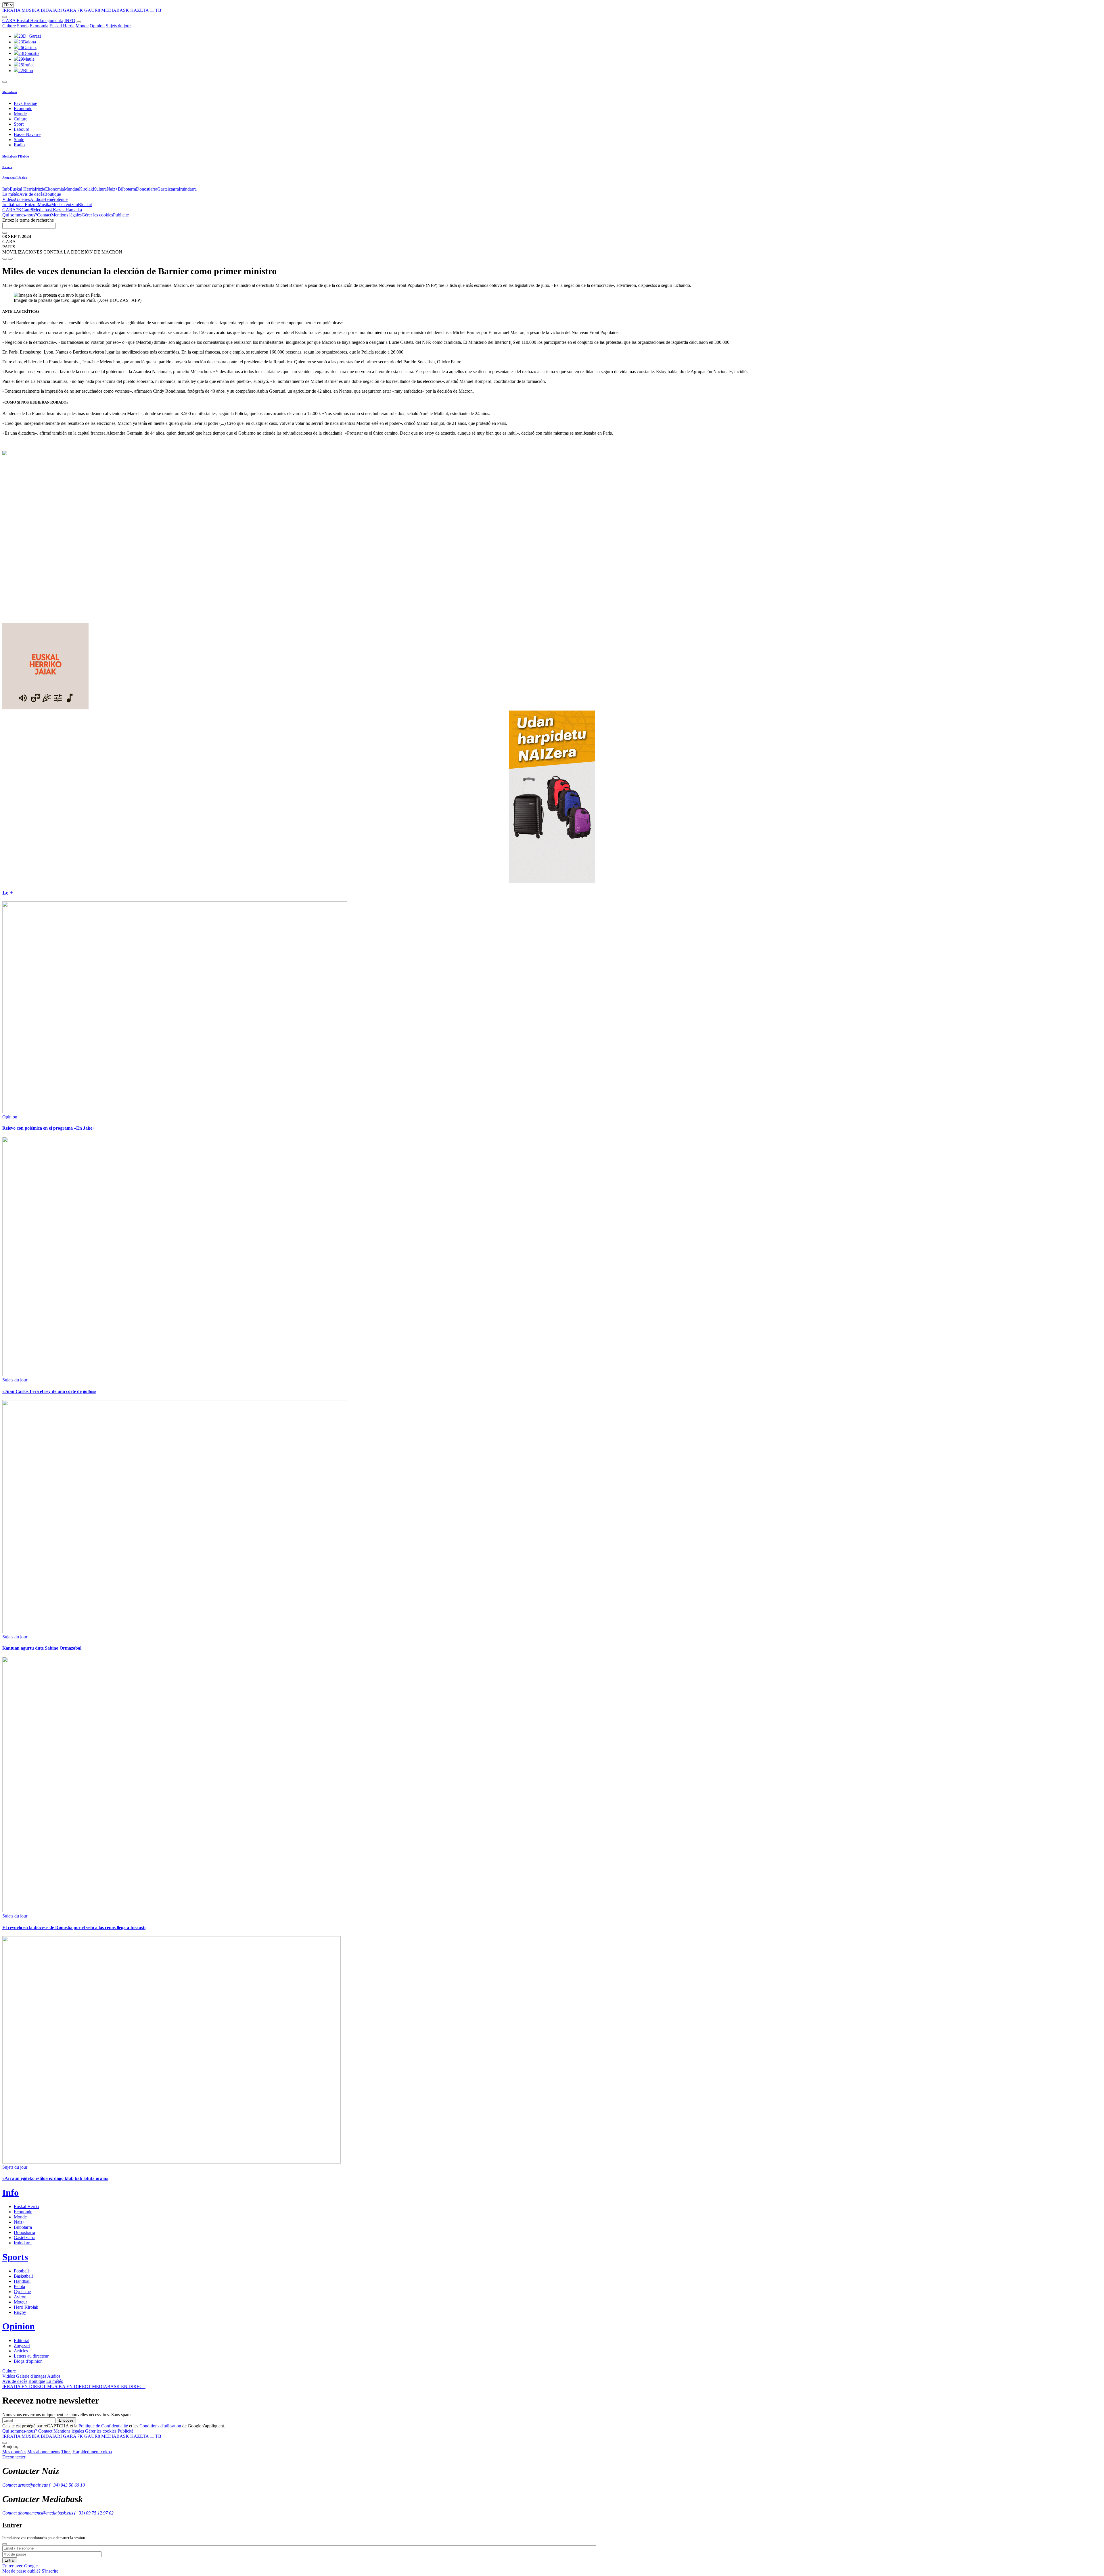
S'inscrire (50, 2571)
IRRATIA (11, 10)
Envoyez (66, 2420)
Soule (19, 140)
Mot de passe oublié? (21, 2571)
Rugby (20, 2312)
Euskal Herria (62, 26)
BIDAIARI (51, 10)
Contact (44, 215)
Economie (23, 109)
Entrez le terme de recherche (28, 220)
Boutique (53, 194)
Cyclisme (22, 2292)
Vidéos (9, 199)
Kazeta (7, 167)
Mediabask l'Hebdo (16, 156)
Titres (66, 2452)
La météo (11, 194)
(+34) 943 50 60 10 (67, 2485)
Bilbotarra (127, 189)
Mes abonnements (44, 2452)
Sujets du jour (118, 26)
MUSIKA (31, 10)
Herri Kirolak (26, 2307)
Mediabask (10, 92)
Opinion (97, 26)
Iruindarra (188, 189)
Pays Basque (25, 103)
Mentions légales (66, 215)
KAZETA (139, 10)
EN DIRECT (25, 2386)
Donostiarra (147, 189)
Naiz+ (112, 189)
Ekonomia (39, 26)
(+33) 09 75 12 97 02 (94, 2513)
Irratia (8, 205)
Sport (19, 124)
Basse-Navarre (27, 134)
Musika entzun (65, 205)
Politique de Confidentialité (103, 2426)
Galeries (22, 199)
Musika (44, 205)
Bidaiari (85, 205)
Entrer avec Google (20, 2566)
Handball (22, 2281)
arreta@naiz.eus (33, 2485)
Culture (9, 26)
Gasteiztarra (168, 189)
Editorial (22, 2340)
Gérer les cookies (97, 215)
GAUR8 (92, 10)
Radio (19, 145)
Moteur (20, 2302)
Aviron (20, 2297)
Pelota (19, 2286)
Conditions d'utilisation (160, 2426)
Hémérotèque (55, 199)
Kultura (100, 189)
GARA (70, 10)
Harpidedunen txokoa (92, 2452)
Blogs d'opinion (28, 2361)
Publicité (121, 215)
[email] (10, 259)
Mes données (14, 2452)
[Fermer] (5, 2544)
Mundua (71, 189)
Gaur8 (27, 210)
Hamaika (74, 210)
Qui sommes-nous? (20, 215)
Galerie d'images (31, 2376)
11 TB (156, 10)
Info (6, 189)
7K (80, 10)
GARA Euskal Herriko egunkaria (33, 21)
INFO (70, 21)
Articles (21, 2351)
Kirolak (86, 189)
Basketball (23, 2276)
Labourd (22, 129)
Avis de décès (32, 194)
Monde (82, 26)
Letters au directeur (31, 2356)
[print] (5, 259)
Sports (23, 26)
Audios (37, 199)
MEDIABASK (115, 10)
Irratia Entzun (25, 205)
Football (21, 2271)
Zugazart (22, 2346)
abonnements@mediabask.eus (45, 2513)
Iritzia (40, 189)
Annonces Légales (15, 178)
